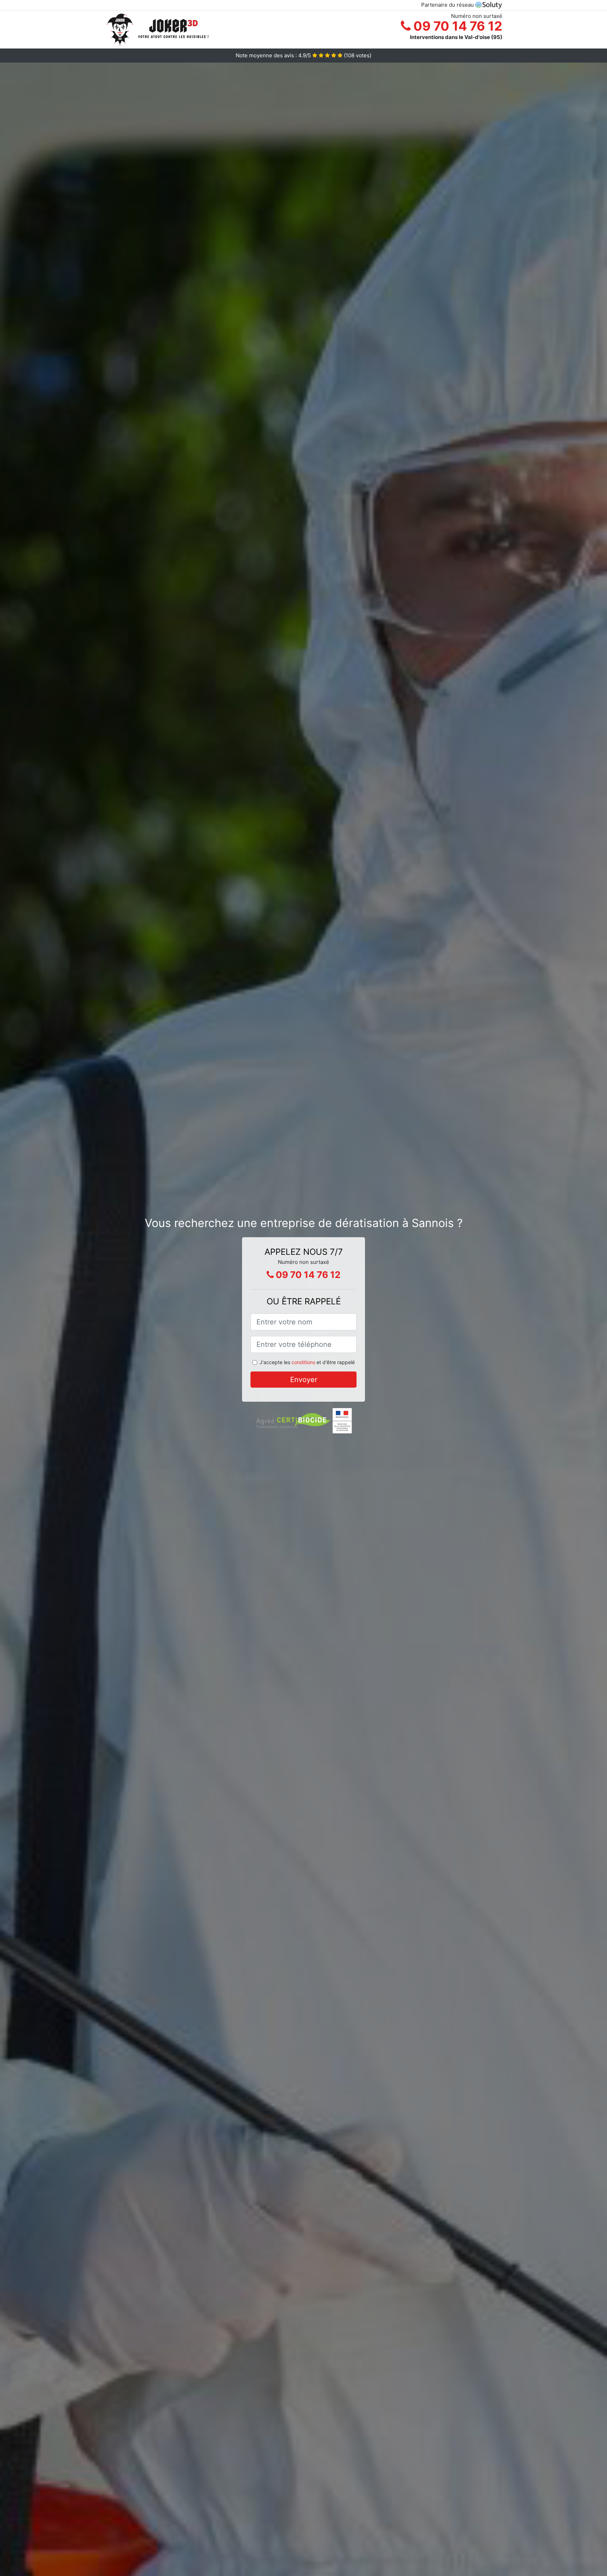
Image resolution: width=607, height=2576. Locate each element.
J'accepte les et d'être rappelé (307, 1362)
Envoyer (304, 1380)
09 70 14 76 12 (456, 26)
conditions (303, 1362)
